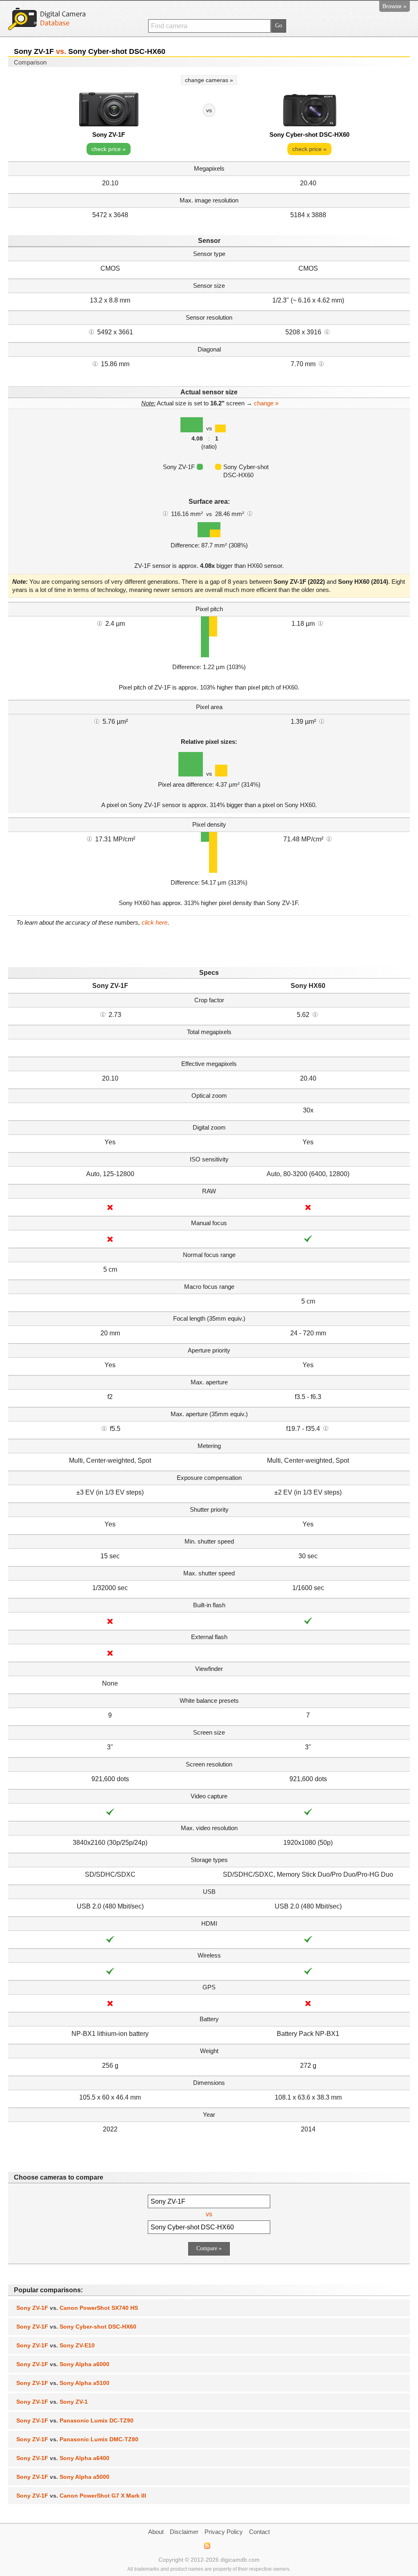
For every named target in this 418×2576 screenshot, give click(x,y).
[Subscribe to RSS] (207, 2546)
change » (266, 403)
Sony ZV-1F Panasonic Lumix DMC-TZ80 (77, 2439)
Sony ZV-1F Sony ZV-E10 (56, 2345)
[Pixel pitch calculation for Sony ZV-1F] (100, 623)
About (156, 2532)
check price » (109, 149)
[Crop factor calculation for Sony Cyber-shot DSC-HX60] (315, 1014)
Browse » (395, 6)
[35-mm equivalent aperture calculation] (104, 1428)
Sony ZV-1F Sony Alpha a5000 (63, 2477)
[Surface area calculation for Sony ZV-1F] (165, 513)
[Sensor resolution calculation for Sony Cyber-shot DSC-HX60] (327, 331)
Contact (259, 2532)
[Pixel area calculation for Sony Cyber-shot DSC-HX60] (322, 721)
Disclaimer (184, 2532)
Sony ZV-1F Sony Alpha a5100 (63, 2383)
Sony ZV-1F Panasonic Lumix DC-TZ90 (75, 2420)
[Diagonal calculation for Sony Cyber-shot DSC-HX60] (321, 363)
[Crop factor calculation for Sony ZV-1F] (103, 1014)
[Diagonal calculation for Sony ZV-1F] (95, 363)
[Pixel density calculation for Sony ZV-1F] (89, 839)
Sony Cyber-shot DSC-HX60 (309, 135)
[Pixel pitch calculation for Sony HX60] (320, 623)
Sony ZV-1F (109, 135)
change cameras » (209, 80)
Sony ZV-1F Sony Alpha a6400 (63, 2458)
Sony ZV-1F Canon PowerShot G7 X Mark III (81, 2496)
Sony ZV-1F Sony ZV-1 (52, 2402)
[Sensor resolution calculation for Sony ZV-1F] (91, 331)
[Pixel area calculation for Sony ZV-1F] (97, 721)
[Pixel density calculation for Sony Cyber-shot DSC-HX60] (329, 839)
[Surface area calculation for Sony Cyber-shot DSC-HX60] (250, 513)
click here (155, 922)
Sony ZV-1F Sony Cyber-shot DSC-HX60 (76, 2327)
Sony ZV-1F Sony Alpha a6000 (63, 2364)
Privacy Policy (224, 2532)
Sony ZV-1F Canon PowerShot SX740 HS (77, 2308)
